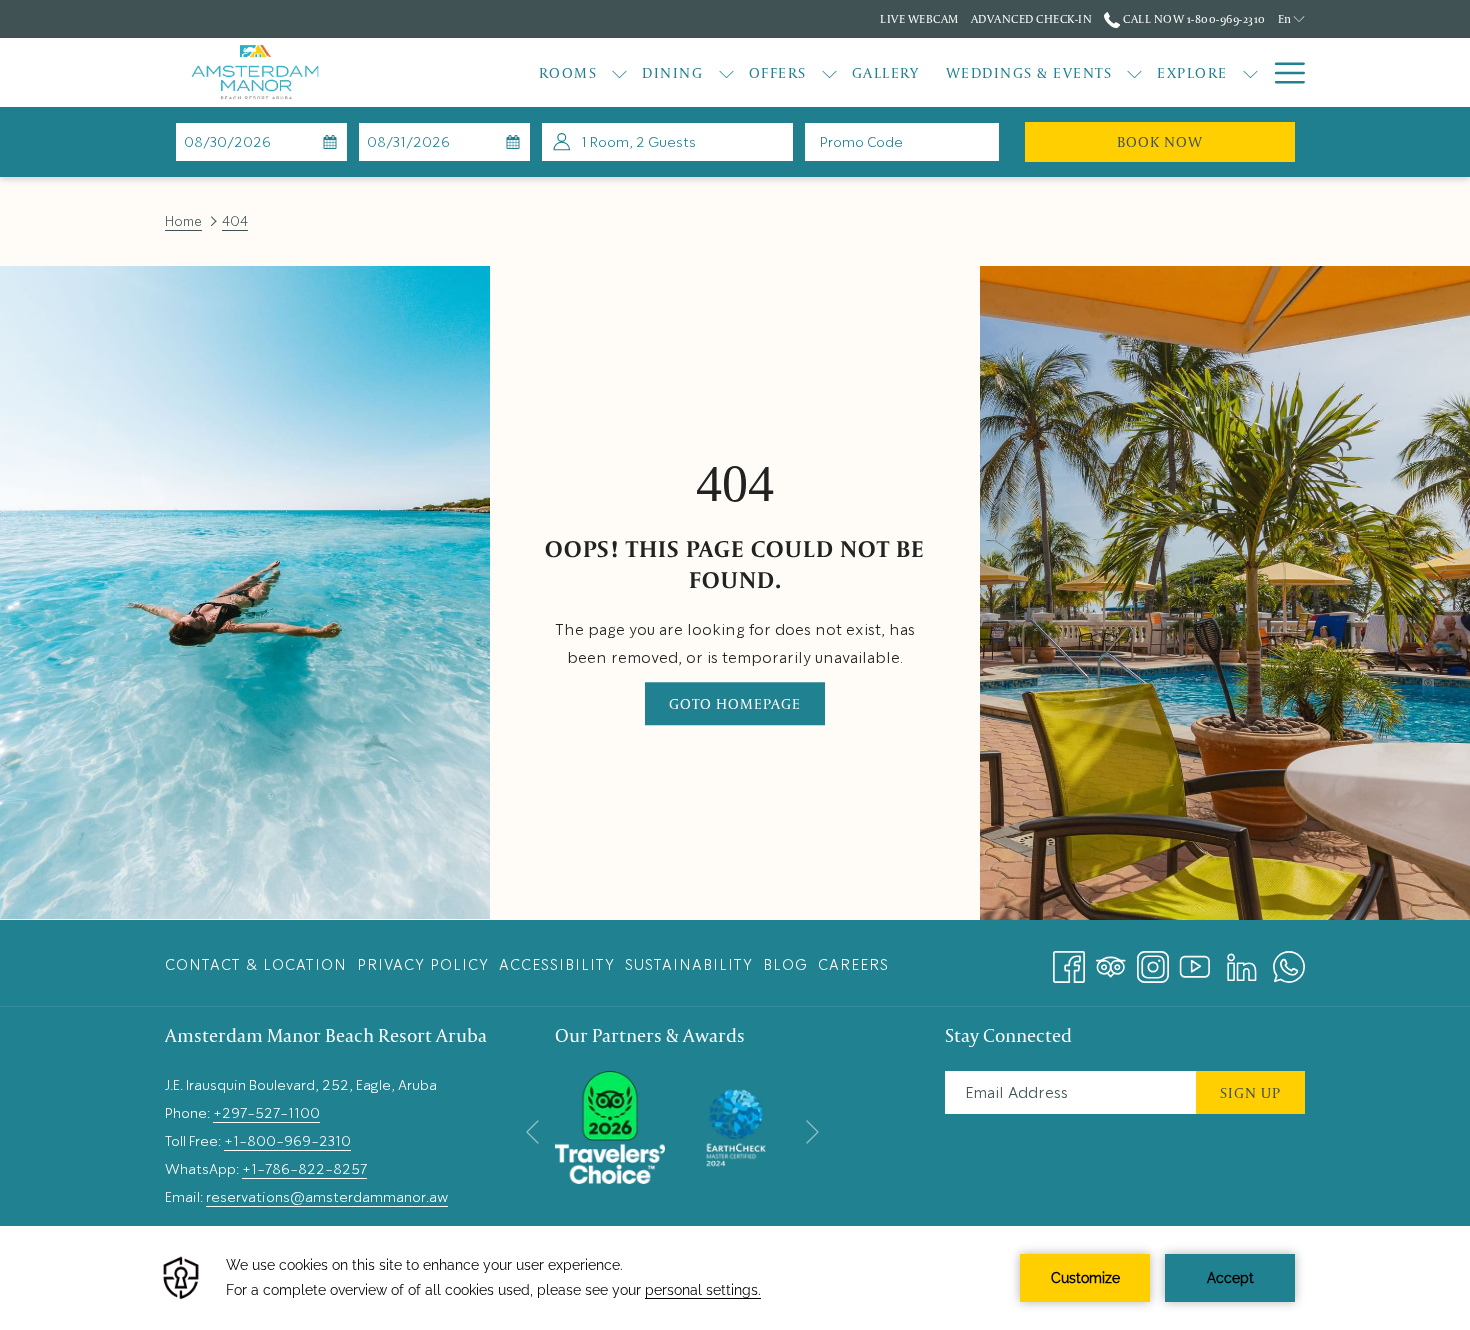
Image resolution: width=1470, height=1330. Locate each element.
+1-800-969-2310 (287, 1141)
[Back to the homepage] (255, 72)
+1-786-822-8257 (304, 1169)
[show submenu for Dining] (726, 72)
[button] (262, 142)
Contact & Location (256, 965)
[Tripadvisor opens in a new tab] (1111, 960)
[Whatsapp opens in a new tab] (1289, 960)
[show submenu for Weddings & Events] (1134, 72)
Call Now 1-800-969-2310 (1193, 18)
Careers (853, 965)
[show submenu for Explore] (1250, 72)
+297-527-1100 (266, 1113)
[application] (735, 1278)
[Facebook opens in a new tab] (1069, 960)
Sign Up (1250, 1092)
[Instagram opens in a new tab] (1153, 960)
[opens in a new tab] (610, 1124)
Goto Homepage (735, 704)
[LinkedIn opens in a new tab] (1242, 960)
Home (183, 221)
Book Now (1206, 141)
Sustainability (689, 965)
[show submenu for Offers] (829, 72)
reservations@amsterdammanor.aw (327, 1197)
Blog (785, 965)
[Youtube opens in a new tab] (1195, 960)
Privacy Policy (423, 965)
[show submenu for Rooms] (619, 72)
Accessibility (557, 965)
